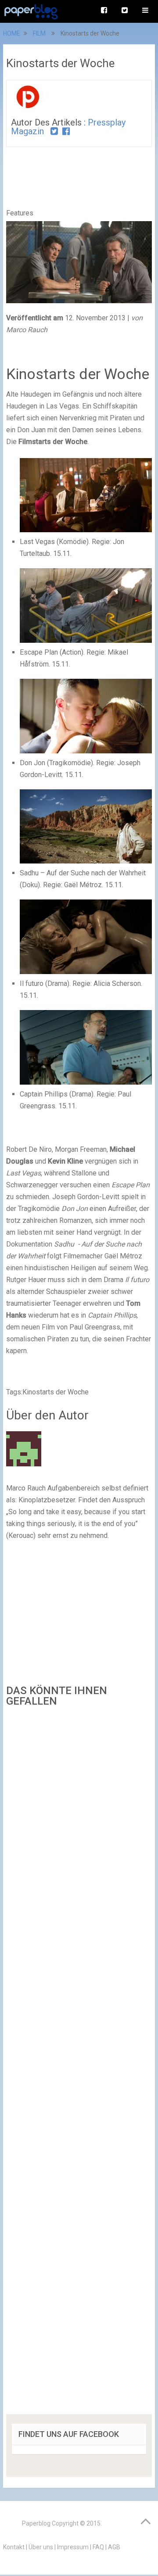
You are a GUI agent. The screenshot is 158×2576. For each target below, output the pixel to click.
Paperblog (36, 2523)
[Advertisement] (79, 2064)
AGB (114, 2547)
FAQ (98, 2547)
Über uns (41, 2547)
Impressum (73, 2547)
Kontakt (14, 2547)
